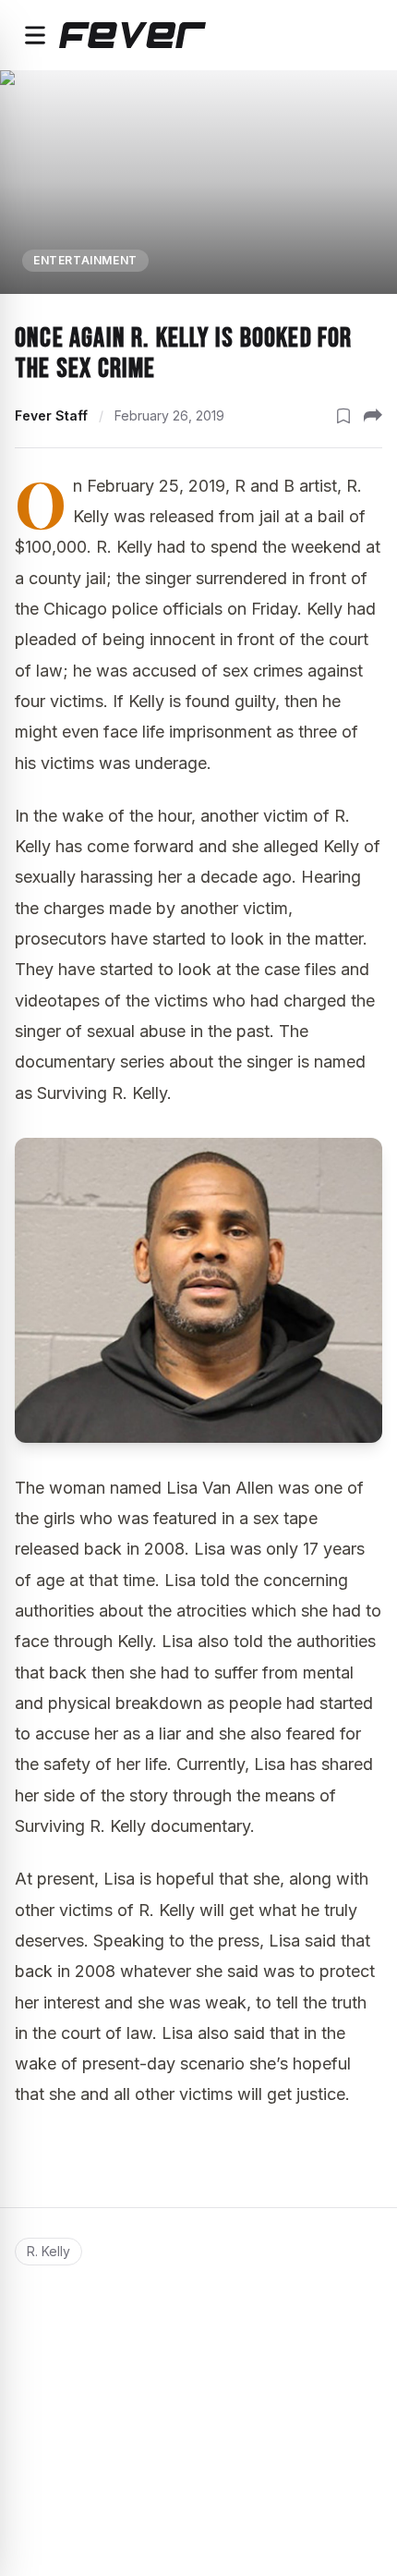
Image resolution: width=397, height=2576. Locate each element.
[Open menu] (35, 35)
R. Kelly (48, 2251)
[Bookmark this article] (343, 416)
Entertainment (85, 260)
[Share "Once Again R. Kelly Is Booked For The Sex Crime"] (373, 416)
